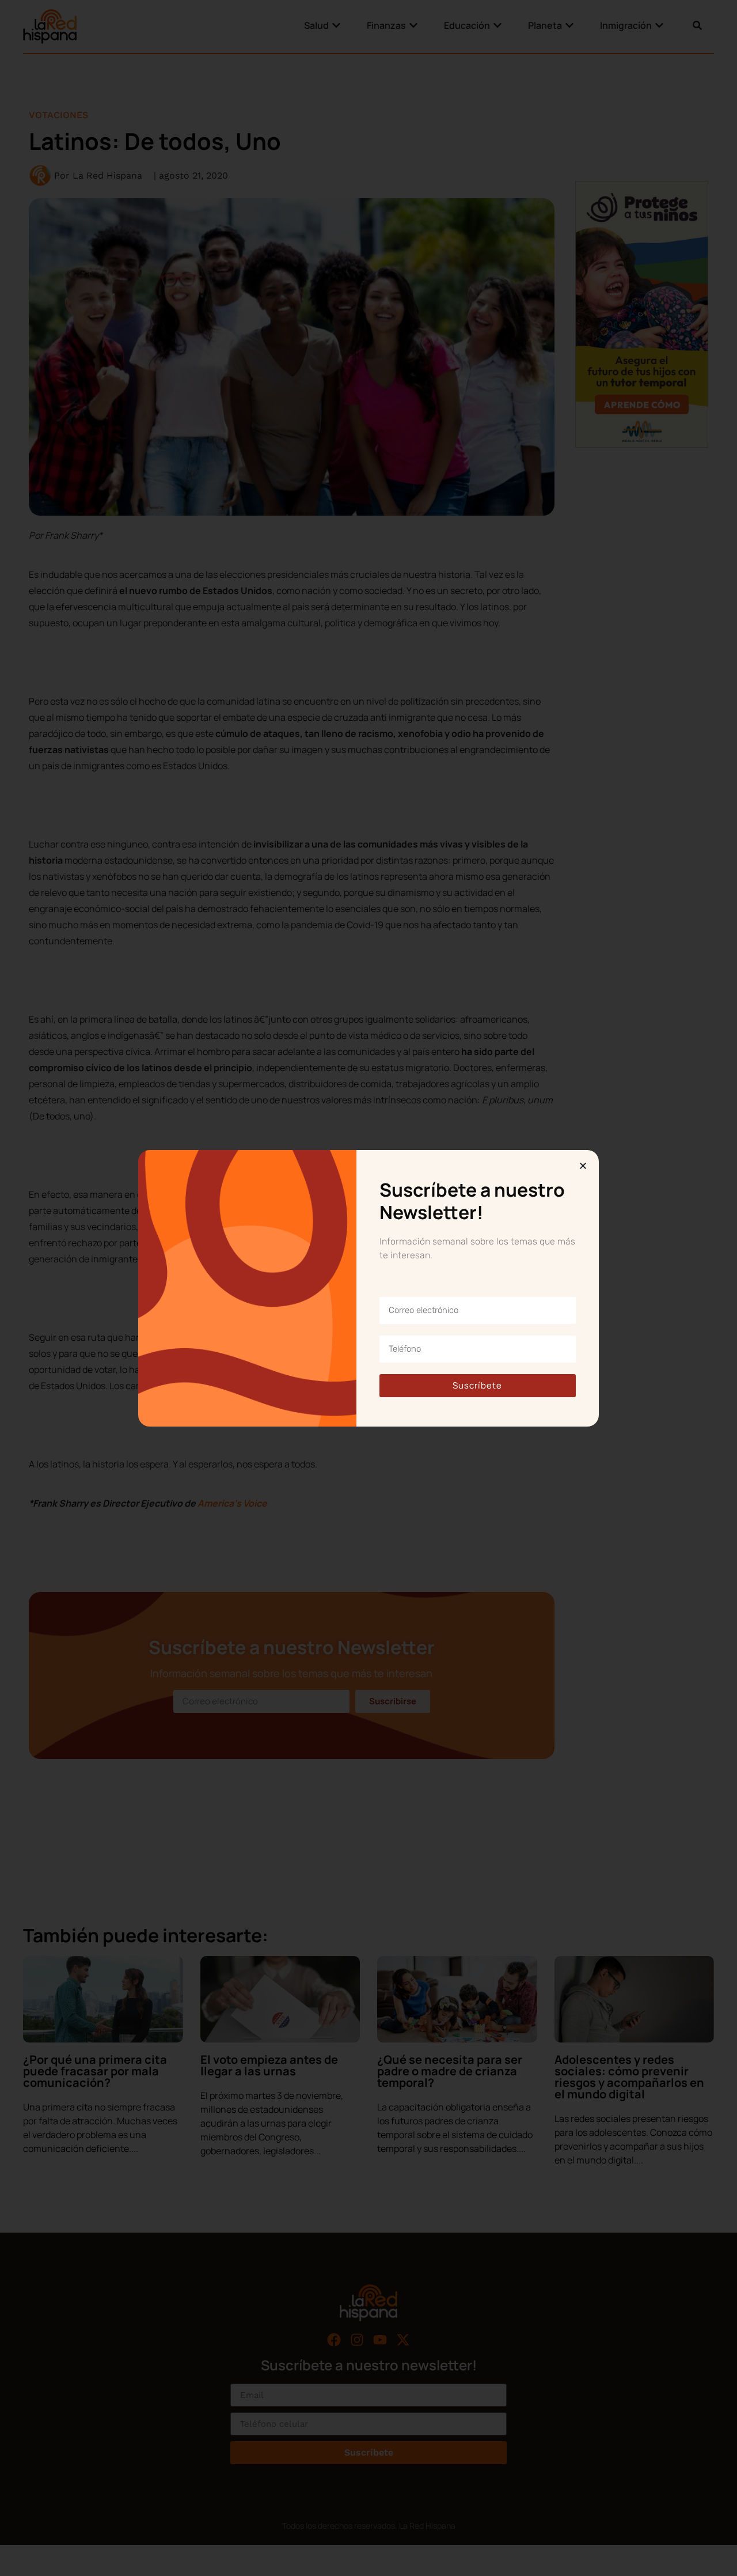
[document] (368, 1288)
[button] (583, 1166)
